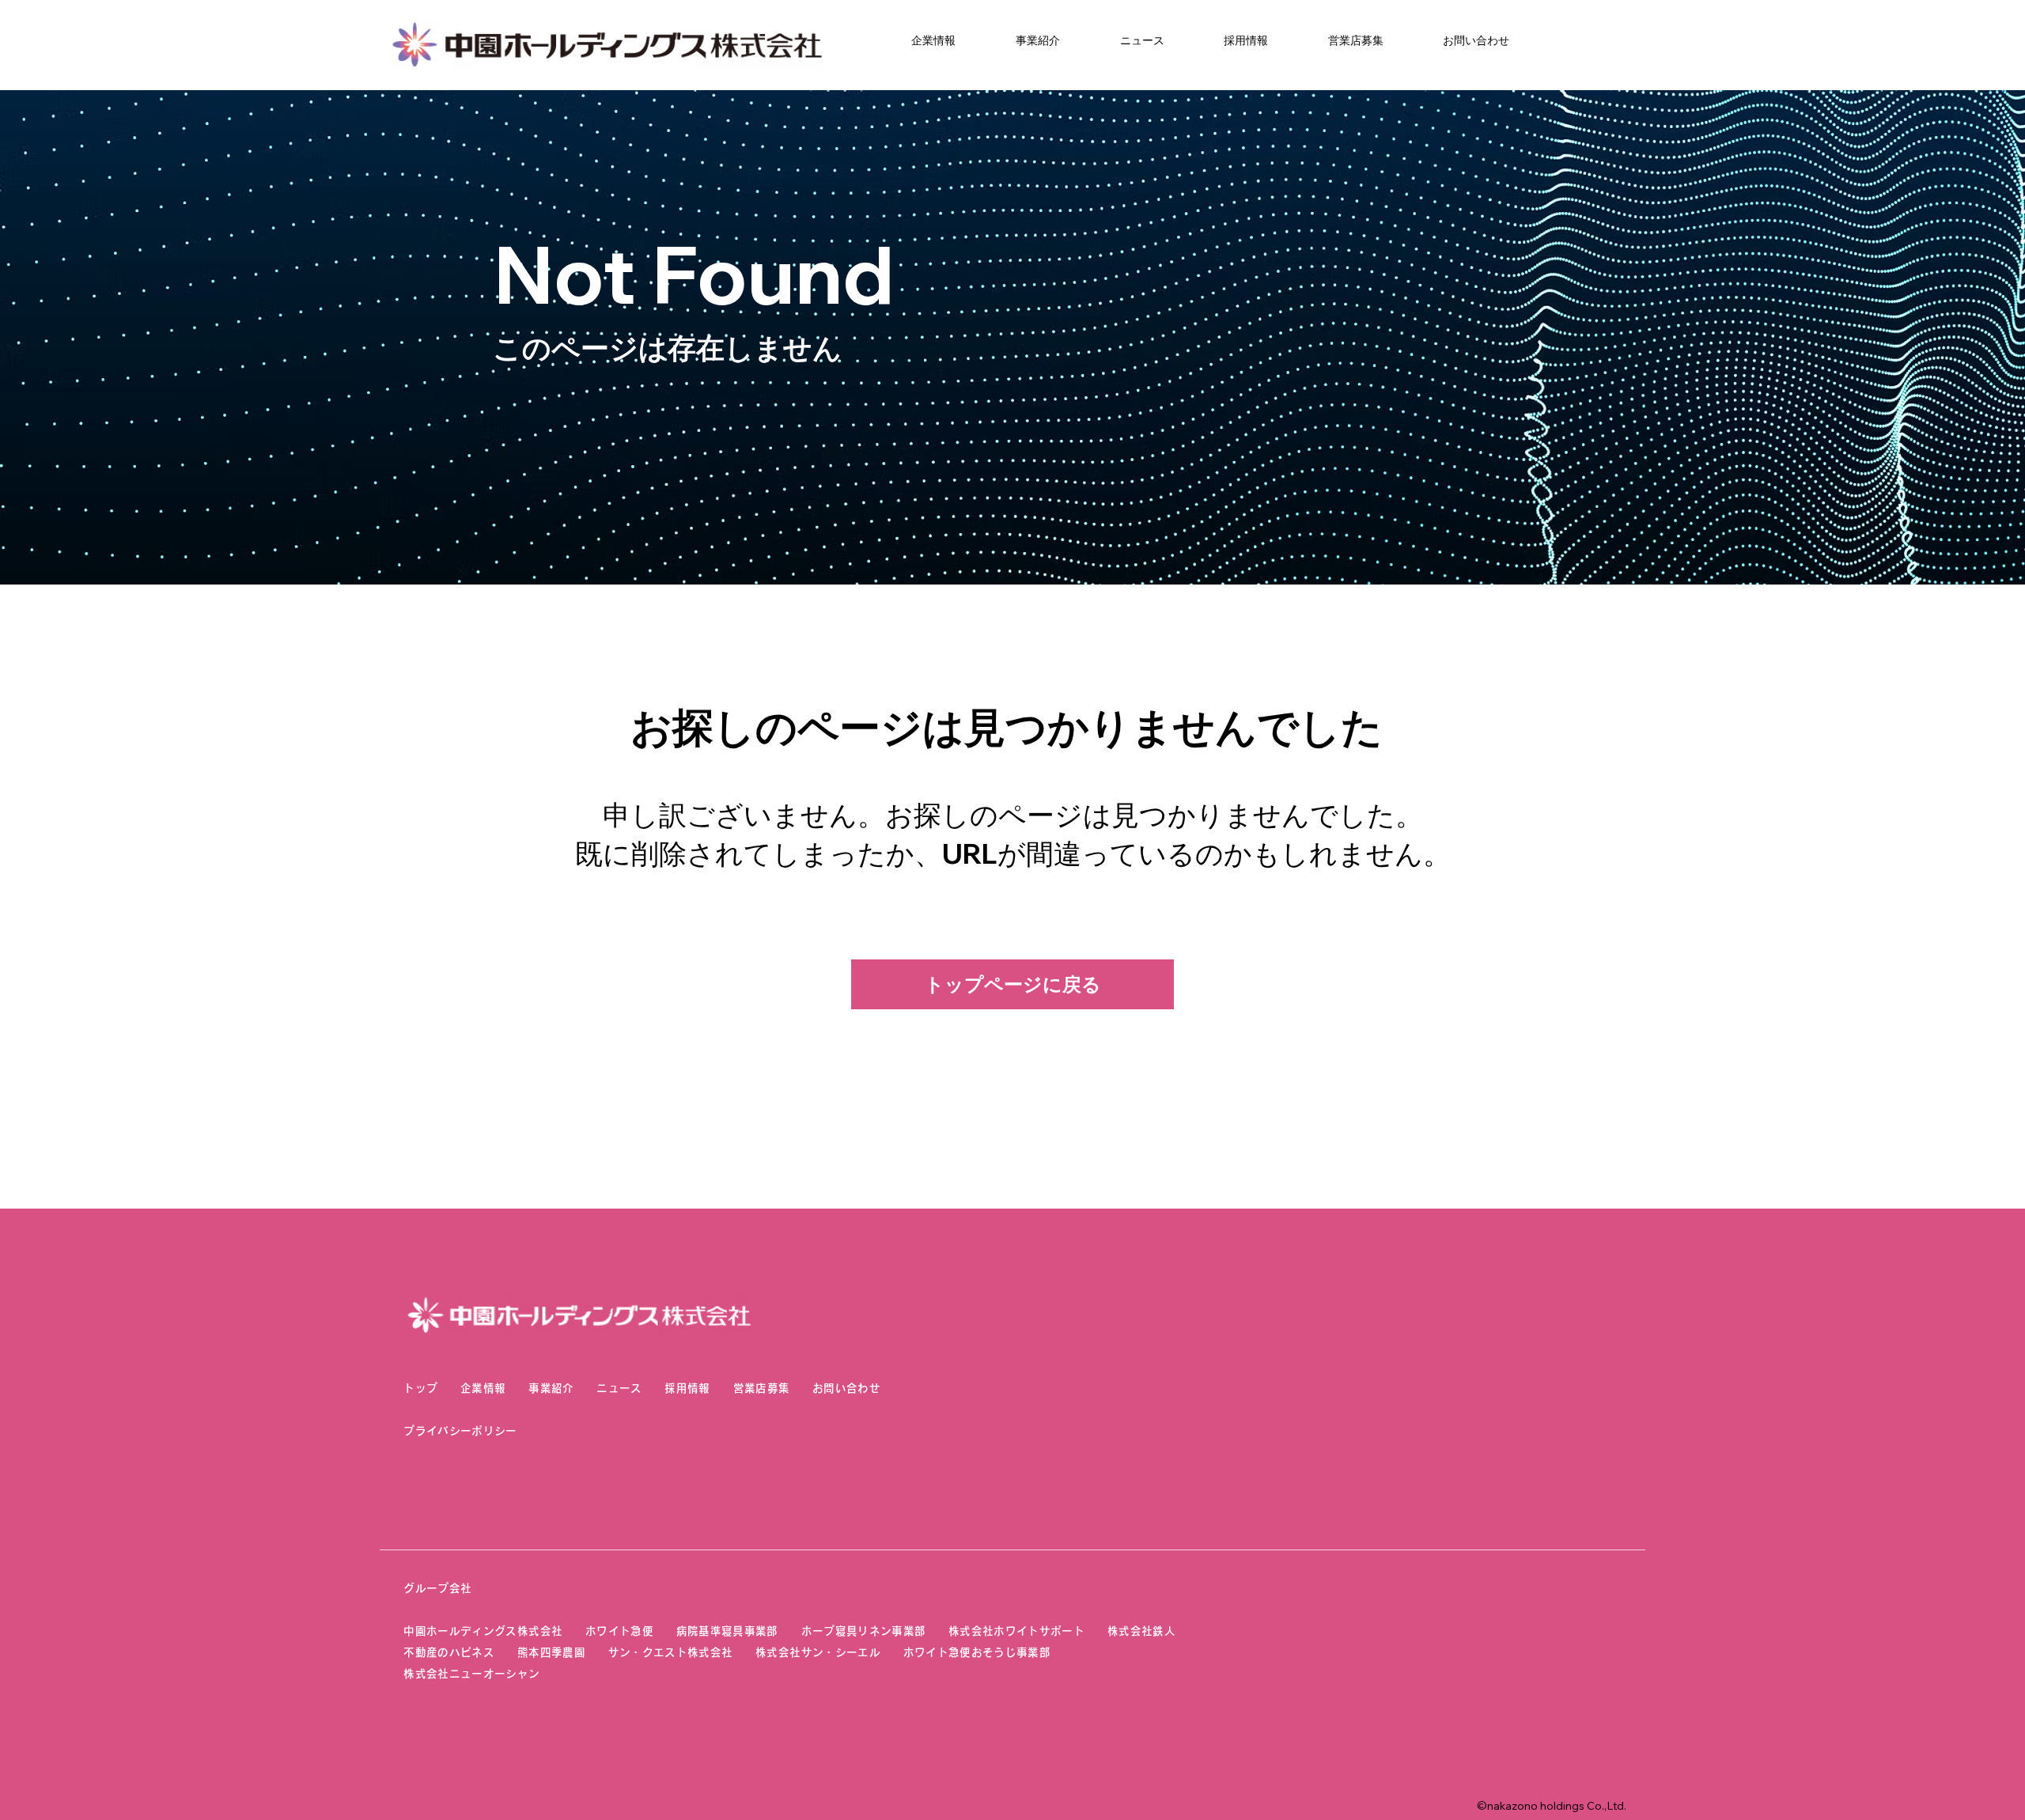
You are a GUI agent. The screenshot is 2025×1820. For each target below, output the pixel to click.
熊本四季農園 (551, 1652)
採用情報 (687, 1388)
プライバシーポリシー (460, 1431)
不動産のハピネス (449, 1652)
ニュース (619, 1388)
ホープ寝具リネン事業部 (864, 1631)
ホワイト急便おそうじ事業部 (988, 1652)
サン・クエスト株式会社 (671, 1652)
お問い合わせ (846, 1388)
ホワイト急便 (619, 1631)
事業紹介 (551, 1388)
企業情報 (483, 1388)
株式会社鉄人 (1141, 1631)
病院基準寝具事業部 (727, 1631)
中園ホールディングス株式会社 (483, 1631)
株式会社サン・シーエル (818, 1652)
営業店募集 (762, 1388)
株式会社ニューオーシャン (471, 1674)
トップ (420, 1388)
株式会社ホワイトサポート (1016, 1631)
